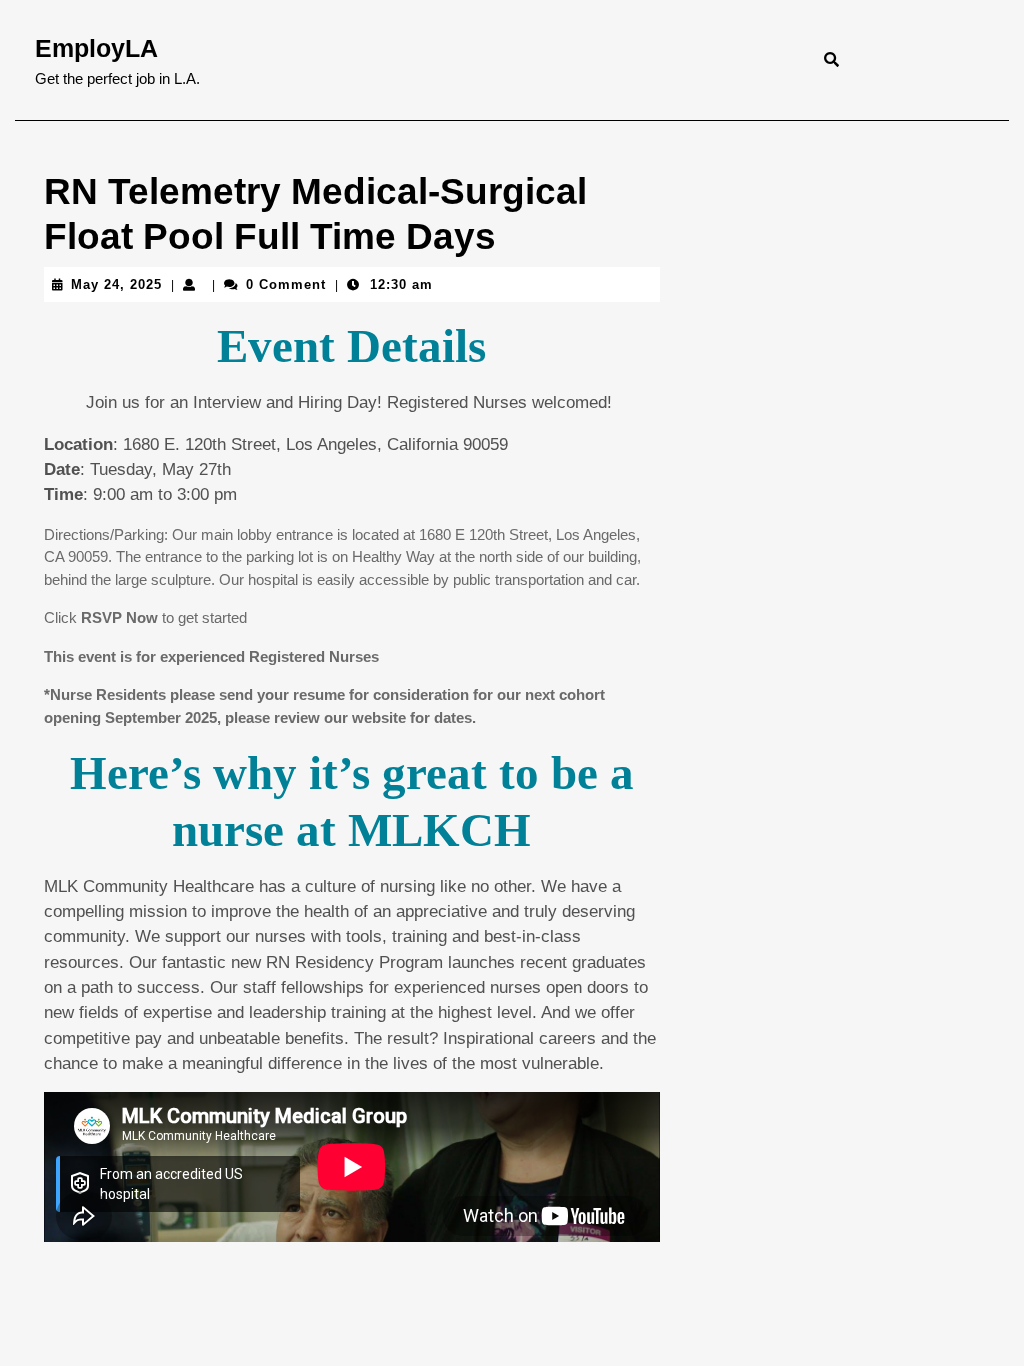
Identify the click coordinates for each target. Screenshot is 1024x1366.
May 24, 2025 (116, 284)
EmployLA (96, 48)
